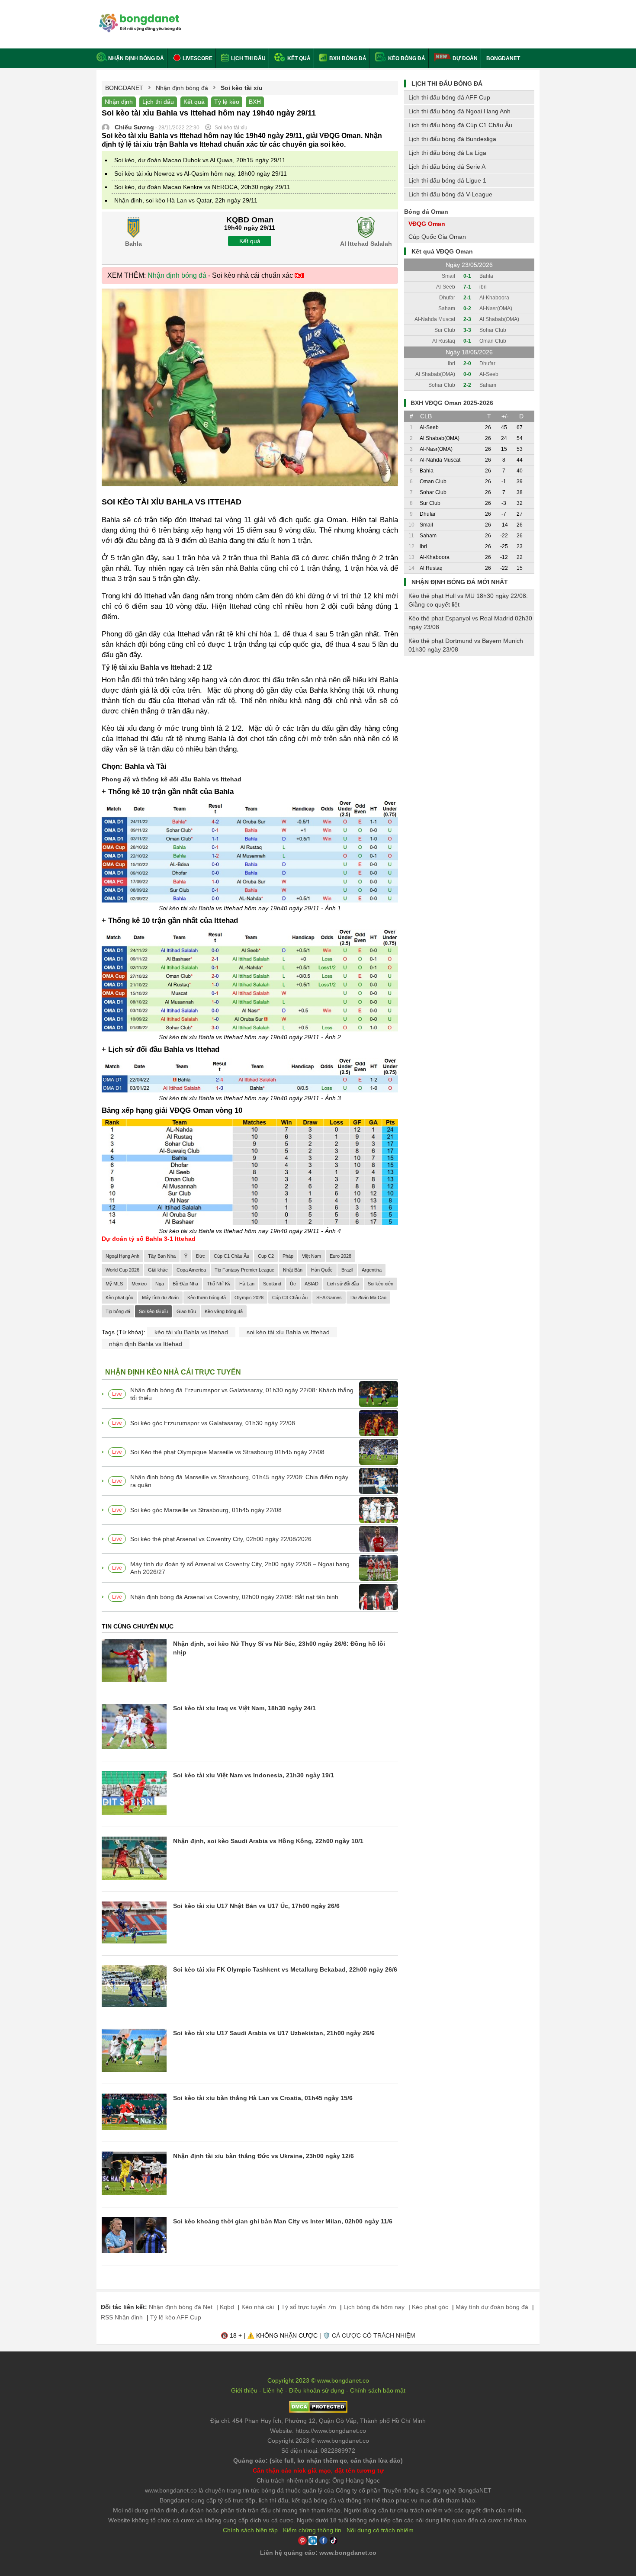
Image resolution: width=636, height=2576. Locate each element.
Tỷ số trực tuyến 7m (309, 2307)
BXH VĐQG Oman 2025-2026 (452, 403)
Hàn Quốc (322, 1270)
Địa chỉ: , (318, 2421)
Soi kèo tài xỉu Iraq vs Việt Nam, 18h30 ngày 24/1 (244, 1708)
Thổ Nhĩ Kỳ (219, 1284)
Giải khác (158, 1270)
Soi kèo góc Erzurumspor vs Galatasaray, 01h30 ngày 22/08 (213, 1423)
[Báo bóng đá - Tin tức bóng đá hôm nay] (139, 17)
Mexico (139, 1284)
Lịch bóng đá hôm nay (374, 2307)
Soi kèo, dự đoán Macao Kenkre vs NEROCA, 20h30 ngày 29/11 (202, 187)
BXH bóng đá (347, 58)
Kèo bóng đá (406, 58)
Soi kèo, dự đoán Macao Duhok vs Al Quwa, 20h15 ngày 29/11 (200, 160)
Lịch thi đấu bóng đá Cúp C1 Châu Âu (460, 125)
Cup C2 (266, 1256)
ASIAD (312, 1284)
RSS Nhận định (122, 2317)
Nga (160, 1284)
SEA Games (329, 1298)
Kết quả (298, 58)
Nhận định (119, 102)
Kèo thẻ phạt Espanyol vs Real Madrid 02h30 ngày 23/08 (470, 623)
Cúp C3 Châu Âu (290, 1298)
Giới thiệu (244, 2390)
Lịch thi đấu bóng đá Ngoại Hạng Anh (459, 111)
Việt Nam (312, 1256)
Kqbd (227, 2307)
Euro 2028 (340, 1256)
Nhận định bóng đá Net (181, 2307)
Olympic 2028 (249, 1298)
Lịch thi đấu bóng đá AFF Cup (449, 97)
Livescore (197, 58)
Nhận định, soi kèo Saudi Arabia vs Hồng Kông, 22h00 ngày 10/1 (268, 1841)
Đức (201, 1256)
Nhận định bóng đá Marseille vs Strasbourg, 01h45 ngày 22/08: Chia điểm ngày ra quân (239, 1481)
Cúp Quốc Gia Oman (437, 237)
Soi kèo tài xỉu (153, 1311)
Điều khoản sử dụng (317, 2390)
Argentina (372, 1270)
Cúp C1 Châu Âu (231, 1256)
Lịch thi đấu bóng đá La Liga (447, 153)
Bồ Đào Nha (185, 1284)
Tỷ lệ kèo (227, 102)
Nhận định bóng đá (136, 58)
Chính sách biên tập (250, 2530)
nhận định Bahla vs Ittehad (146, 1344)
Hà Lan (247, 1284)
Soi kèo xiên (381, 1284)
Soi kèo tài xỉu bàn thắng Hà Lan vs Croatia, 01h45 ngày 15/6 (263, 2098)
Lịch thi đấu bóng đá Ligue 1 (447, 180)
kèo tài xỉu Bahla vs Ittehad (191, 1332)
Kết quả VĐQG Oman (442, 251)
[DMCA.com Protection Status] (318, 2411)
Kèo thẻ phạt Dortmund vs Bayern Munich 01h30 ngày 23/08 (466, 645)
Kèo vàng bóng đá (224, 1311)
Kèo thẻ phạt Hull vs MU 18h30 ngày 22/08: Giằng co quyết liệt (468, 600)
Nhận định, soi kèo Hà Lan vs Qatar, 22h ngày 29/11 (186, 200)
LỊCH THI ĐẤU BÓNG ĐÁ (447, 84)
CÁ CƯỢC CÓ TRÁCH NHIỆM (374, 2335)
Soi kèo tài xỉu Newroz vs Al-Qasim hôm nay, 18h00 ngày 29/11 (201, 173)
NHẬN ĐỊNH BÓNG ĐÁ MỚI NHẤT (460, 582)
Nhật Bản (293, 1270)
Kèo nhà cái (258, 2307)
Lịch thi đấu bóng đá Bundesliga (452, 139)
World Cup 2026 (122, 1270)
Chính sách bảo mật (378, 2390)
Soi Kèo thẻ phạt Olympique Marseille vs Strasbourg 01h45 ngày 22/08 (227, 1452)
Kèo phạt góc (119, 1298)
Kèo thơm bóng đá (207, 1298)
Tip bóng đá (118, 1311)
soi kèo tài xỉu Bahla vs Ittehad (288, 1332)
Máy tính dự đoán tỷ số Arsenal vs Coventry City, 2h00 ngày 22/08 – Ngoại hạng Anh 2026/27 (240, 1568)
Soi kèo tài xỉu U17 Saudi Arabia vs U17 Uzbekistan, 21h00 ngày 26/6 (274, 2033)
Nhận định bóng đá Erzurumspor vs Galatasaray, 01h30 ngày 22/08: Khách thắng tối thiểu (242, 1394)
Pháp (288, 1256)
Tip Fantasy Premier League (244, 1270)
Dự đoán (465, 58)
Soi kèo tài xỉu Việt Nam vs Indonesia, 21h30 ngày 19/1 (254, 1775)
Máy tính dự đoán (160, 1298)
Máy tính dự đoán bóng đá (492, 2307)
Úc (293, 1284)
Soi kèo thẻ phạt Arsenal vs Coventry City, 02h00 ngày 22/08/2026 (221, 1539)
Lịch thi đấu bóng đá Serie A (447, 167)
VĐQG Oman (427, 224)
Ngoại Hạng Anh (122, 1256)
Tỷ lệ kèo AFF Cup (176, 2317)
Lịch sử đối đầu (343, 1284)
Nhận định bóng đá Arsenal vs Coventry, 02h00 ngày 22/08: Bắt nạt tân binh (234, 1597)
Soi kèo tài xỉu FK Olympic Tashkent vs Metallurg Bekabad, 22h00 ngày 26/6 (285, 1969)
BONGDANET (503, 58)
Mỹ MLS (114, 1284)
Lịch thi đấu (248, 58)
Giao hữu (186, 1311)
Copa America (191, 1270)
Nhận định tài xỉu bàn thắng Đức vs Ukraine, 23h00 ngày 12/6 (263, 2156)
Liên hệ (273, 2390)
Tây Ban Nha (162, 1256)
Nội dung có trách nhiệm (380, 2530)
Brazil (347, 1270)
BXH (255, 102)
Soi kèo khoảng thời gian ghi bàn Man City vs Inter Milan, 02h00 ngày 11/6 (283, 2221)
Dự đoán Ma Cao (368, 1298)
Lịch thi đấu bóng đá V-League (450, 194)
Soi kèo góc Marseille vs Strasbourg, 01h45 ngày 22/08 (206, 1510)
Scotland (272, 1284)
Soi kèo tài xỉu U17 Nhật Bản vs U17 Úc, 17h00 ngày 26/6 (256, 1906)
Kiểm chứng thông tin (312, 2530)
